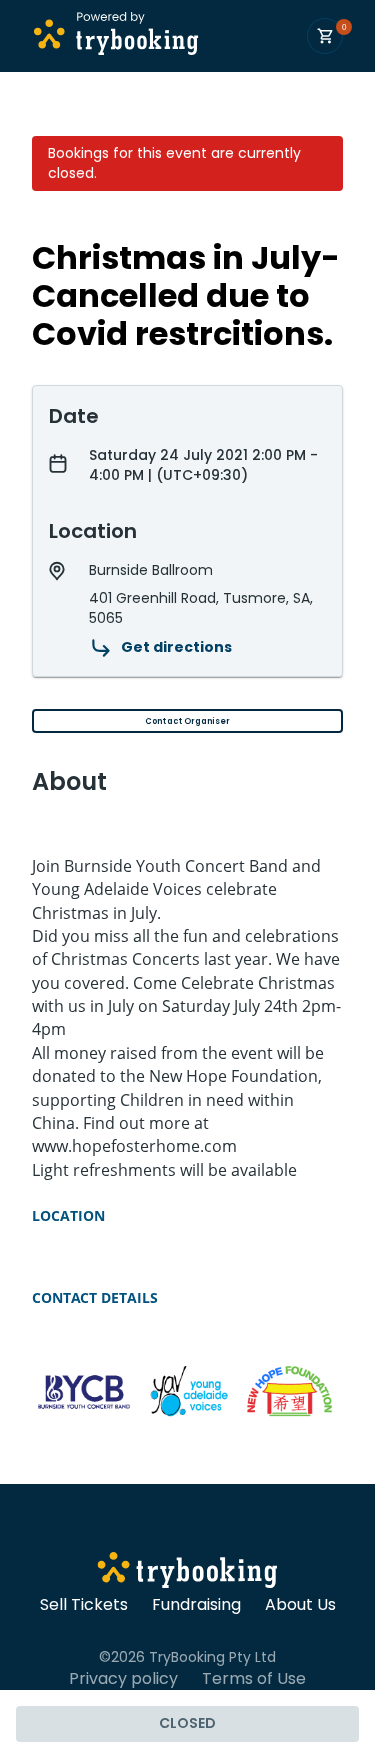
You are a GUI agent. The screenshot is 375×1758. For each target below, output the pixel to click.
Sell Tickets (84, 1605)
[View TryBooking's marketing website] (187, 1573)
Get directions (176, 647)
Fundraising (196, 1605)
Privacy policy (123, 1679)
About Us (300, 1605)
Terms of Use (254, 1679)
